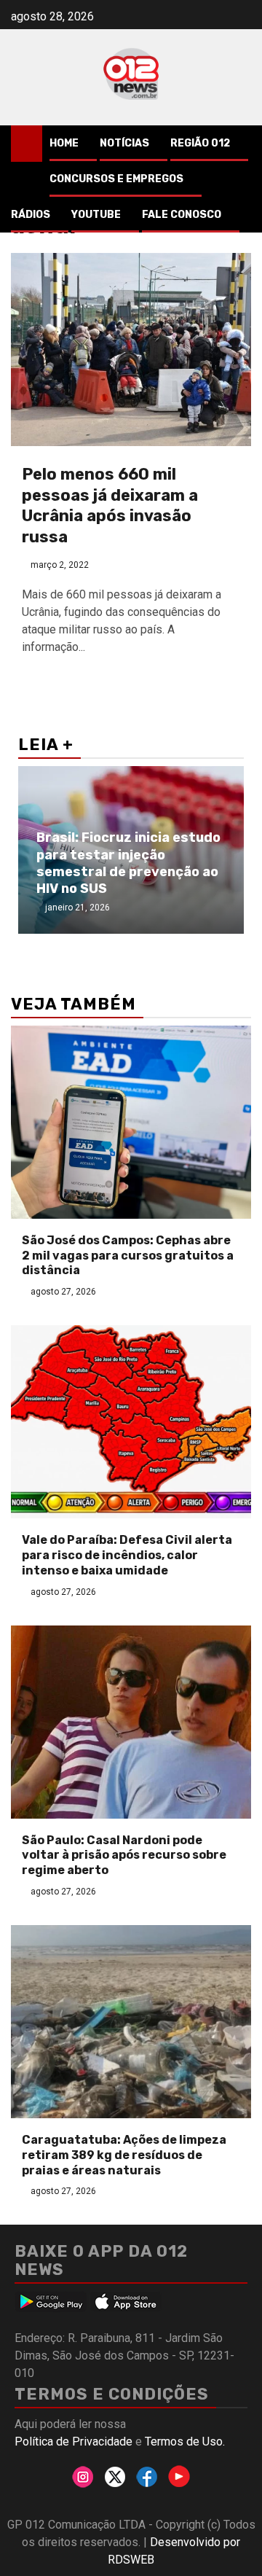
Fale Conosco (182, 215)
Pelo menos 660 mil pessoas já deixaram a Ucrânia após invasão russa (110, 506)
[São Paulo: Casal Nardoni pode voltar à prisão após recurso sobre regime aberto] (131, 1722)
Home (64, 143)
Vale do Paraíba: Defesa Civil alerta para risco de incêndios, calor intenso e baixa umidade (127, 1555)
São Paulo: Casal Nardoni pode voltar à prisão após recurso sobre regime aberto (124, 1855)
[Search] (241, 144)
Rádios (31, 215)
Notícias (124, 143)
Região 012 (200, 143)
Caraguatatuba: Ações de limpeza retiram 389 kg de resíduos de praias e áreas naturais (124, 2155)
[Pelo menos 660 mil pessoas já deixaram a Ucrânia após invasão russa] (131, 350)
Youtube (96, 215)
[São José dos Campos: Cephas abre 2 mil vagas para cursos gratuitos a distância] (131, 1122)
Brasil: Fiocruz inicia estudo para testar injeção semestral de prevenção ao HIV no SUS (128, 863)
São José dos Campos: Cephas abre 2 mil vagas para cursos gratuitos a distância (128, 1256)
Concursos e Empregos (116, 179)
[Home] (27, 143)
